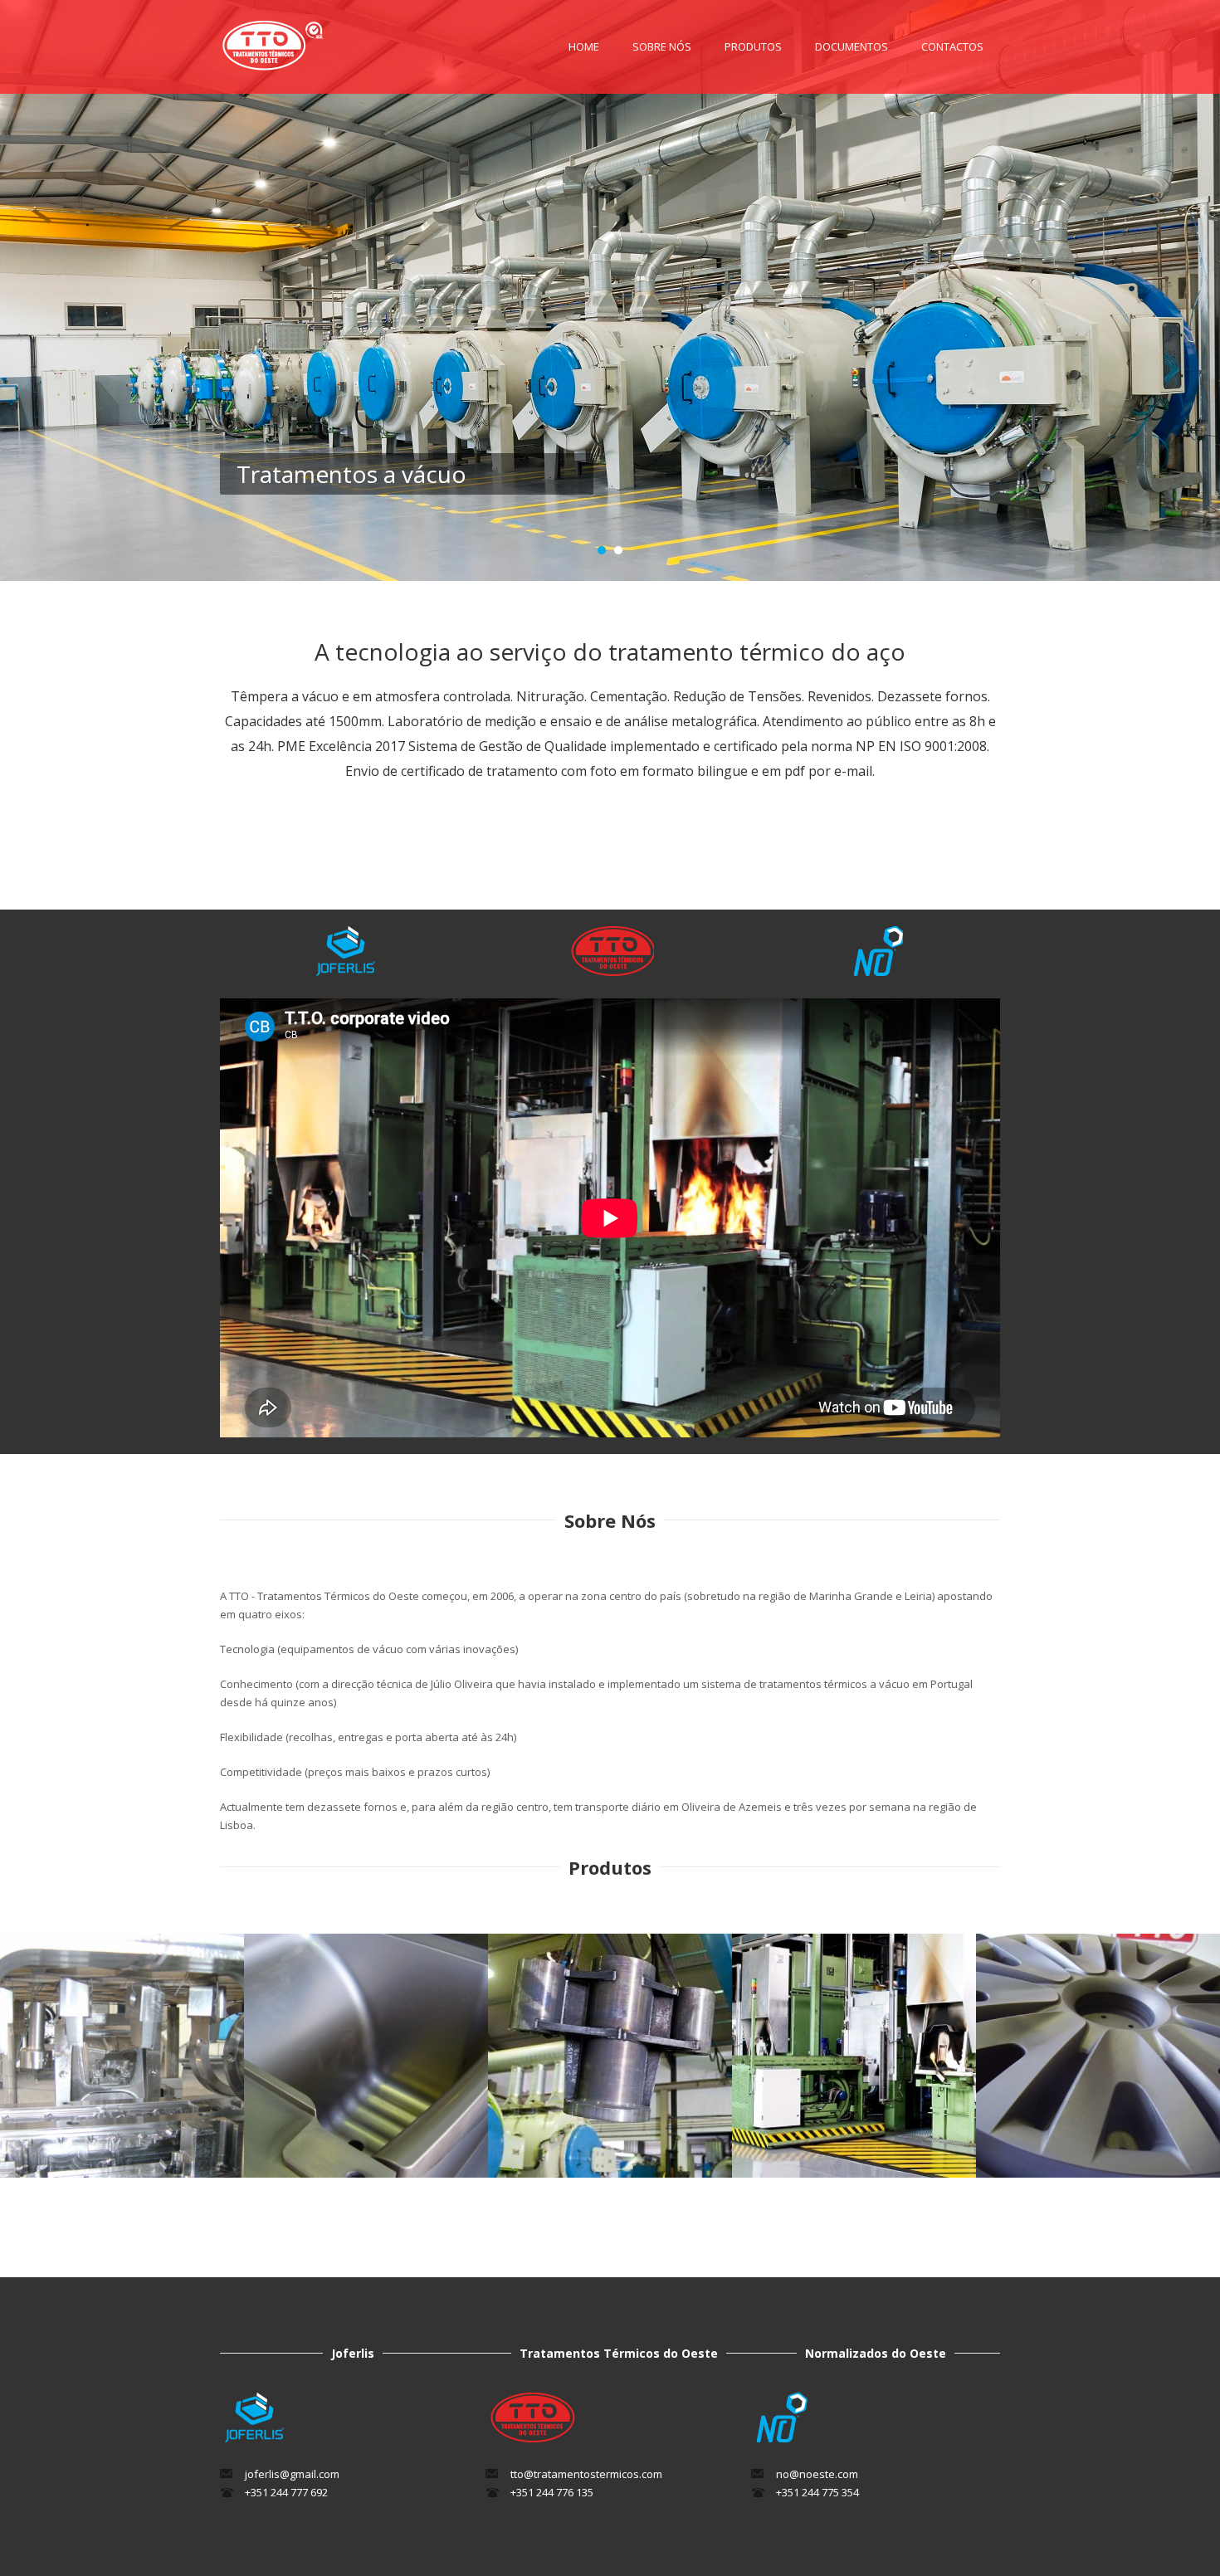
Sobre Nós (662, 46)
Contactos (952, 46)
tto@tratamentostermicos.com (586, 2474)
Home (584, 46)
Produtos (753, 46)
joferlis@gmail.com (292, 2474)
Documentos (852, 46)
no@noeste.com (817, 2474)
